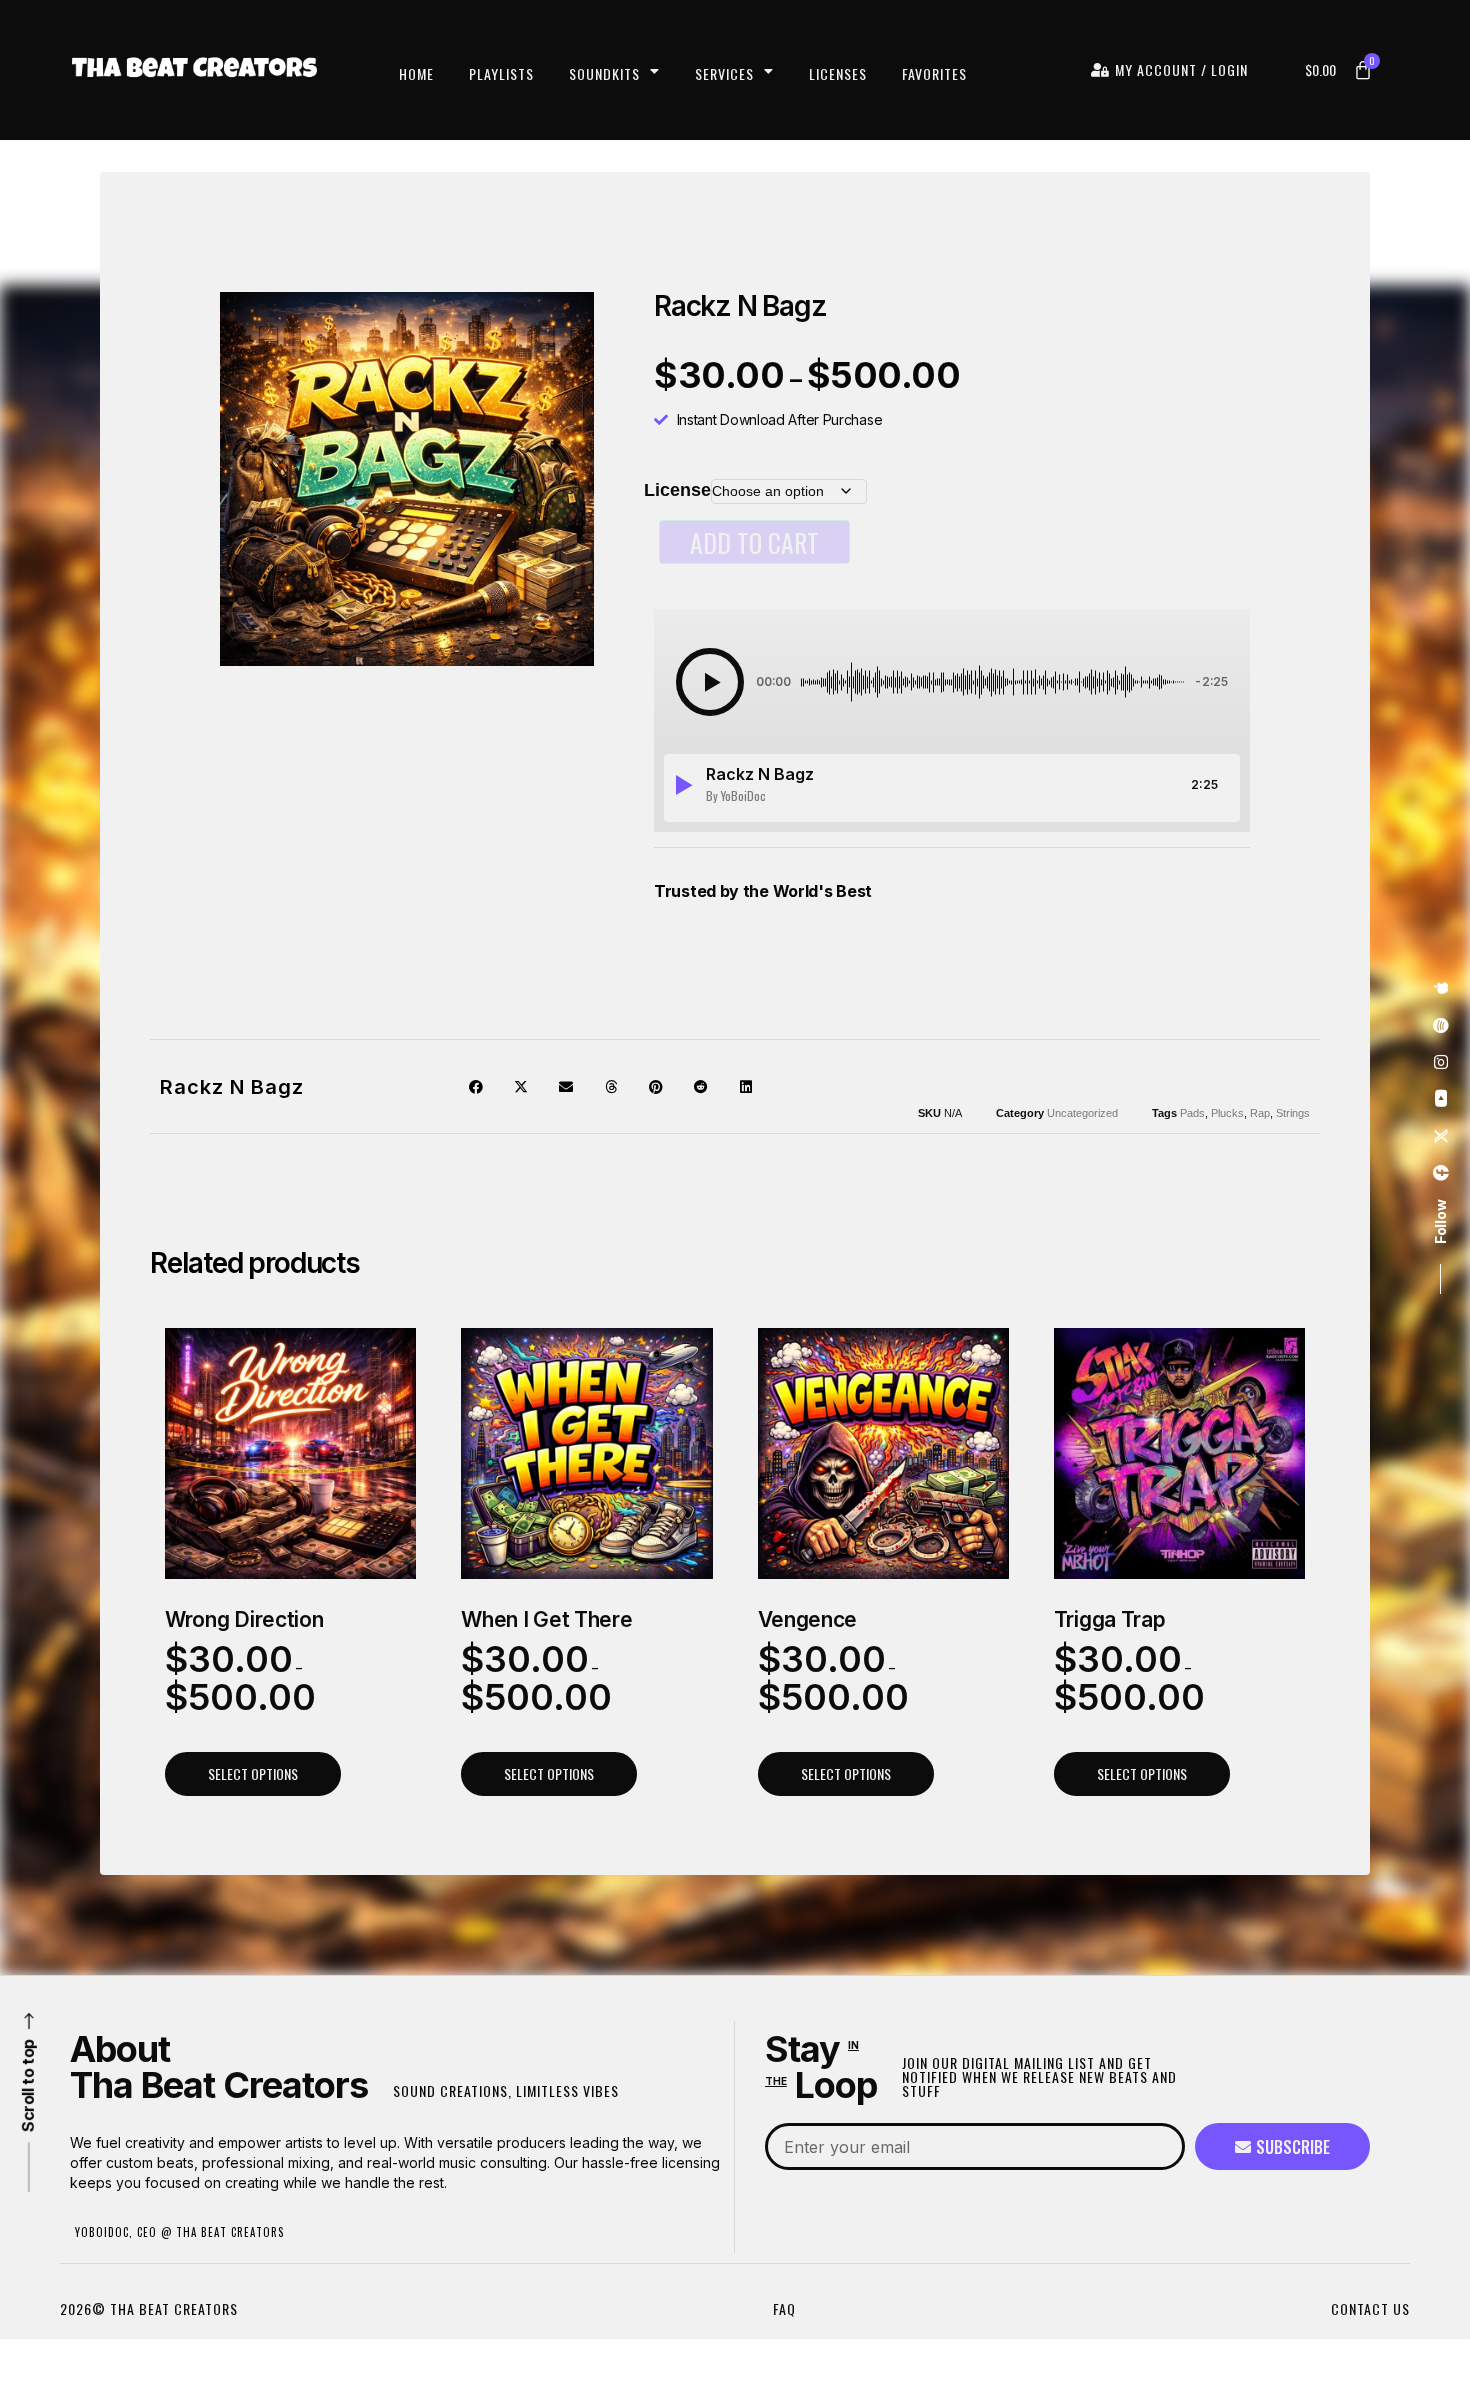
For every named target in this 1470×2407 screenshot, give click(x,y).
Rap (1260, 1113)
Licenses (838, 73)
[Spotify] (1441, 1026)
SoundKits (604, 73)
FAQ (784, 2308)
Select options (253, 1773)
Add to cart (754, 542)
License (677, 490)
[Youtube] (1441, 1100)
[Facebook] (1441, 1174)
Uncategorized (1082, 1113)
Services (724, 73)
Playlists (501, 73)
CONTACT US (1370, 2308)
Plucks (1227, 1113)
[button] (710, 682)
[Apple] (1441, 989)
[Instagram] (1441, 1063)
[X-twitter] (1441, 1137)
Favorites (934, 73)
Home (416, 73)
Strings (1293, 1113)
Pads (1192, 1113)
